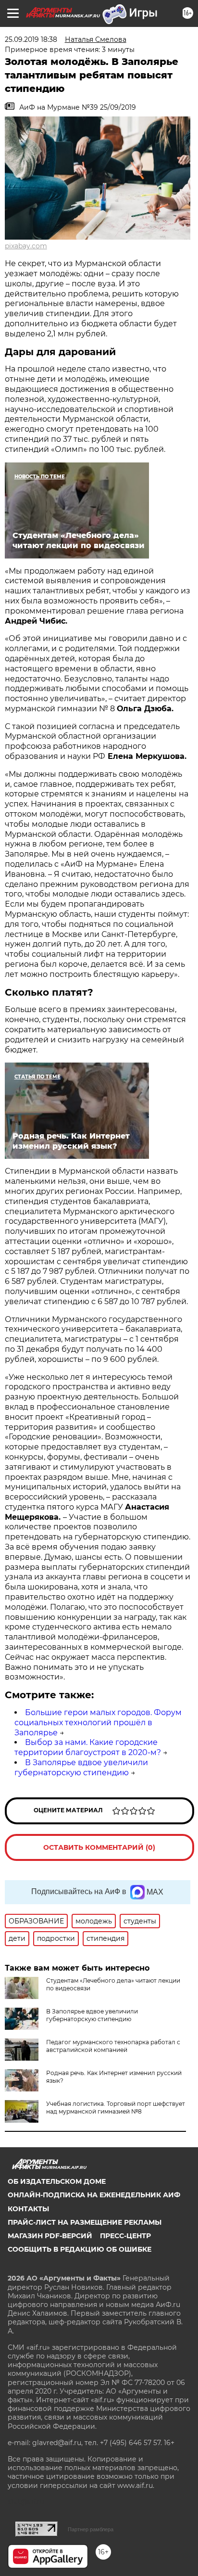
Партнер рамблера (91, 2529)
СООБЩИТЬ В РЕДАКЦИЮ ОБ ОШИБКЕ (80, 2249)
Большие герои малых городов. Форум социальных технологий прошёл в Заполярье (98, 1723)
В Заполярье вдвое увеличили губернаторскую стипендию (81, 1768)
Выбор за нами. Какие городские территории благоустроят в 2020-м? (88, 1747)
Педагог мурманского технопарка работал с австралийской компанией (113, 2046)
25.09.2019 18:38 (31, 39)
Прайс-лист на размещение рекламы (85, 2222)
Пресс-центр (125, 2236)
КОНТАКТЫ (28, 2209)
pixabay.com (26, 246)
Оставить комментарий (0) (99, 1847)
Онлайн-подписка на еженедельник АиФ (94, 2195)
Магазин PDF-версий (50, 2236)
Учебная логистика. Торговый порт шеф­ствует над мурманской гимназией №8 (116, 2108)
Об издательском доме (57, 2181)
